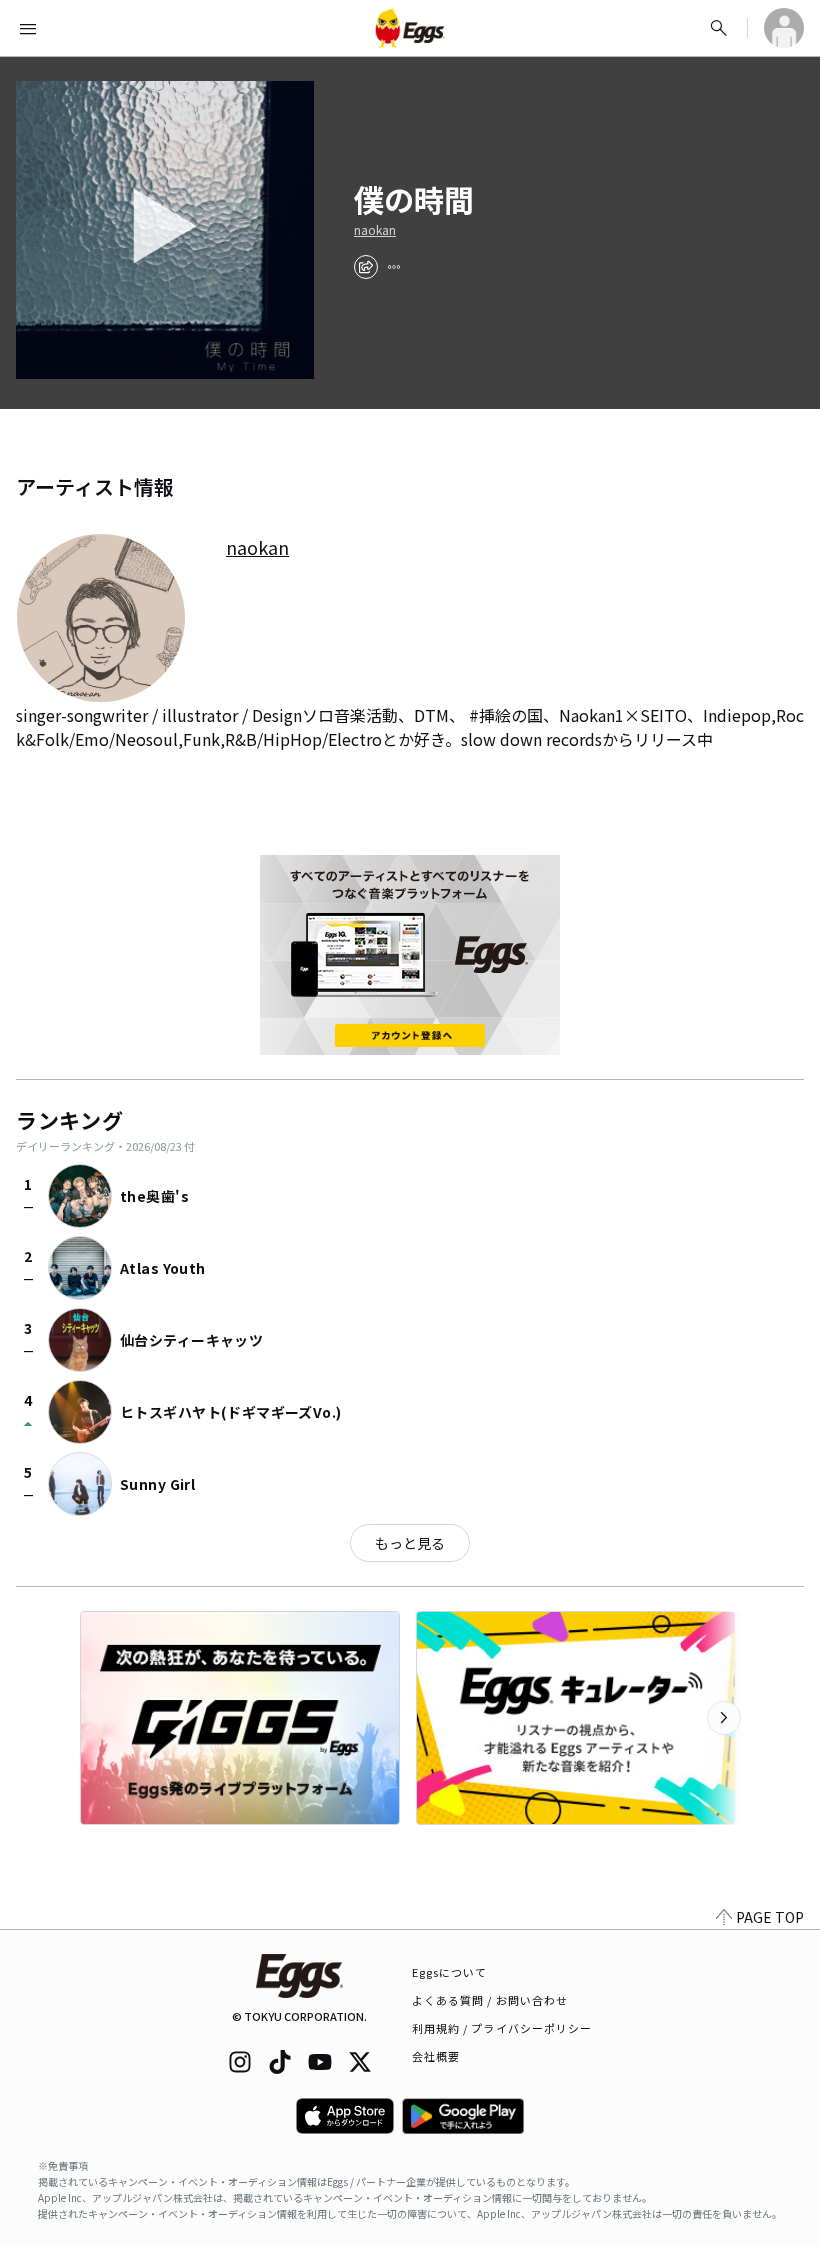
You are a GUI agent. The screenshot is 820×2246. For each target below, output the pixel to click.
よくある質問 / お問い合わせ (490, 2000)
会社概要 (436, 2056)
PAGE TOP (770, 1917)
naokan (375, 230)
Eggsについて (450, 1972)
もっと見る (410, 1543)
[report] (394, 267)
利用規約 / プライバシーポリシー (502, 2028)
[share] (366, 267)
